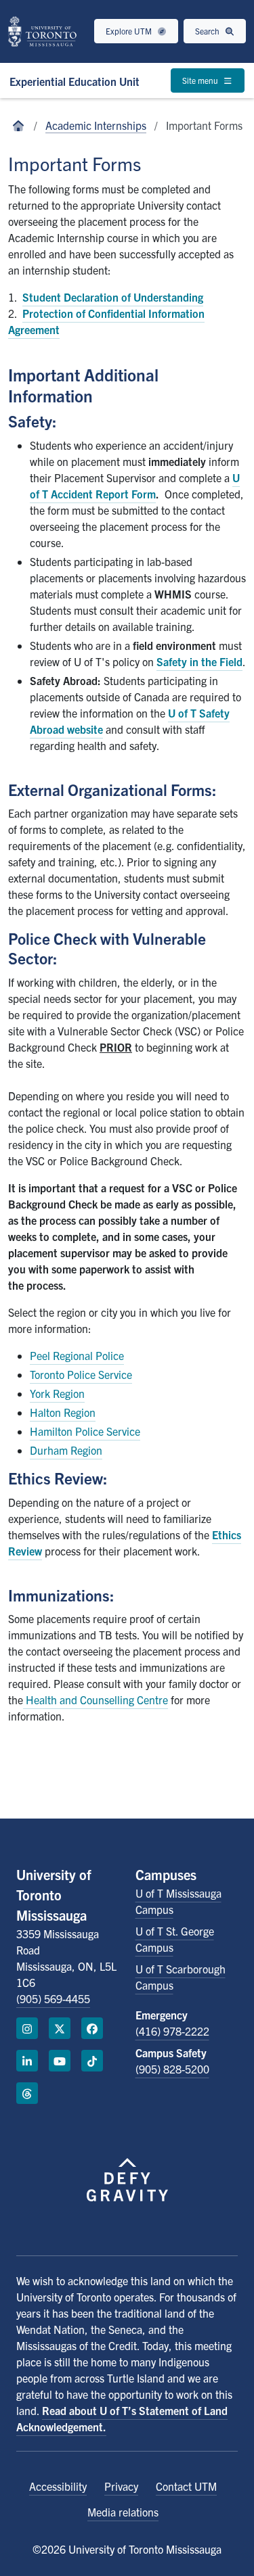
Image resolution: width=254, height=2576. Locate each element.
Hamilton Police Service (85, 1431)
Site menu (201, 80)
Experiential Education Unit (75, 81)
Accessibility (58, 2486)
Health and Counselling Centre (96, 1700)
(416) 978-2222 (172, 2031)
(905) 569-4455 (53, 1998)
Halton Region (63, 1412)
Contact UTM (186, 2486)
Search (208, 31)
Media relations (123, 2512)
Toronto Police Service (81, 1374)
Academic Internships (96, 125)
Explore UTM (130, 31)
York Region (57, 1393)
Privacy (121, 2486)
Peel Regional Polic (74, 1355)
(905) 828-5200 (172, 2069)
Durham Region (66, 1450)
